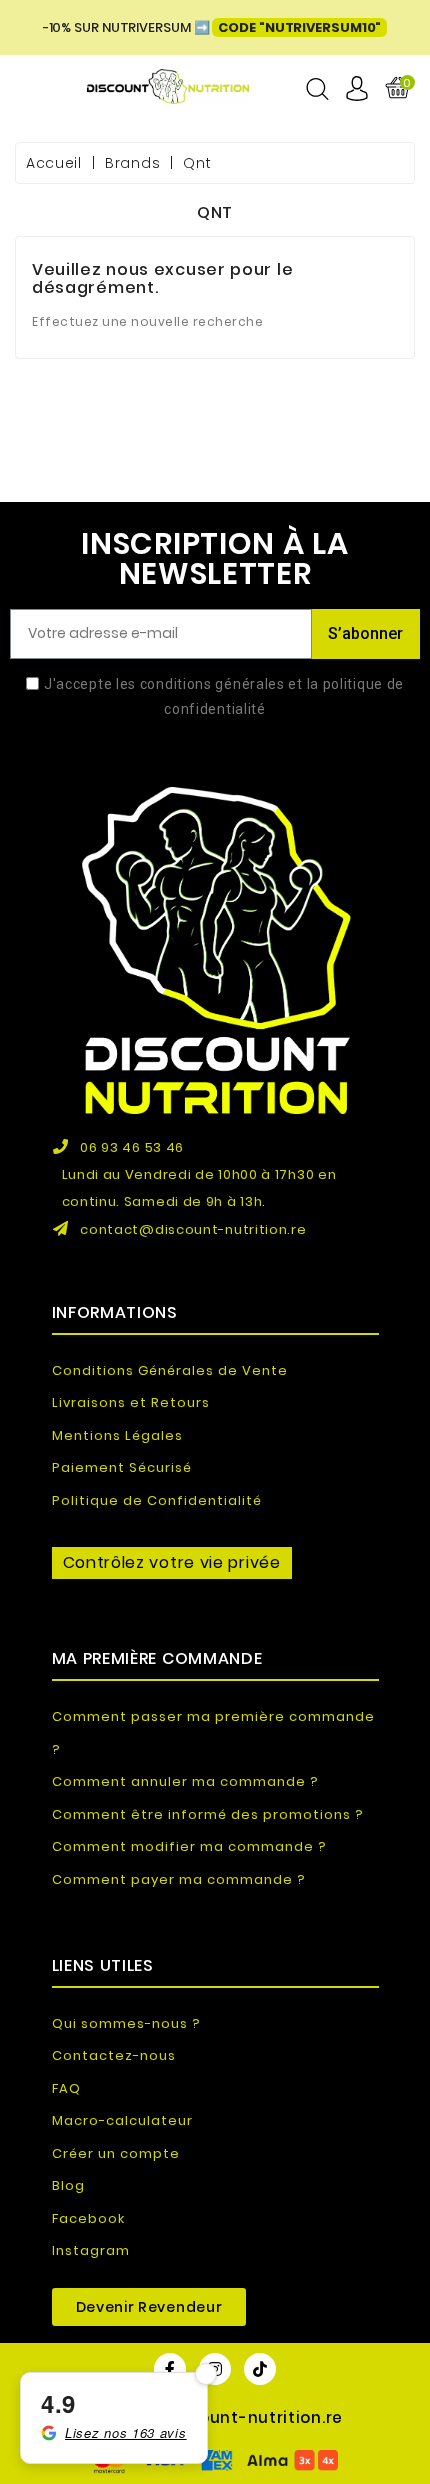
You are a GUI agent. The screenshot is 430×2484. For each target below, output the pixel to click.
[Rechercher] (317, 89)
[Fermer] (206, 2374)
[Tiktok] (260, 2369)
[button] (149, 2307)
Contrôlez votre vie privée (172, 1562)
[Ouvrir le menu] (36, 88)
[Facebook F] (170, 2369)
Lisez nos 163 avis (126, 2432)
